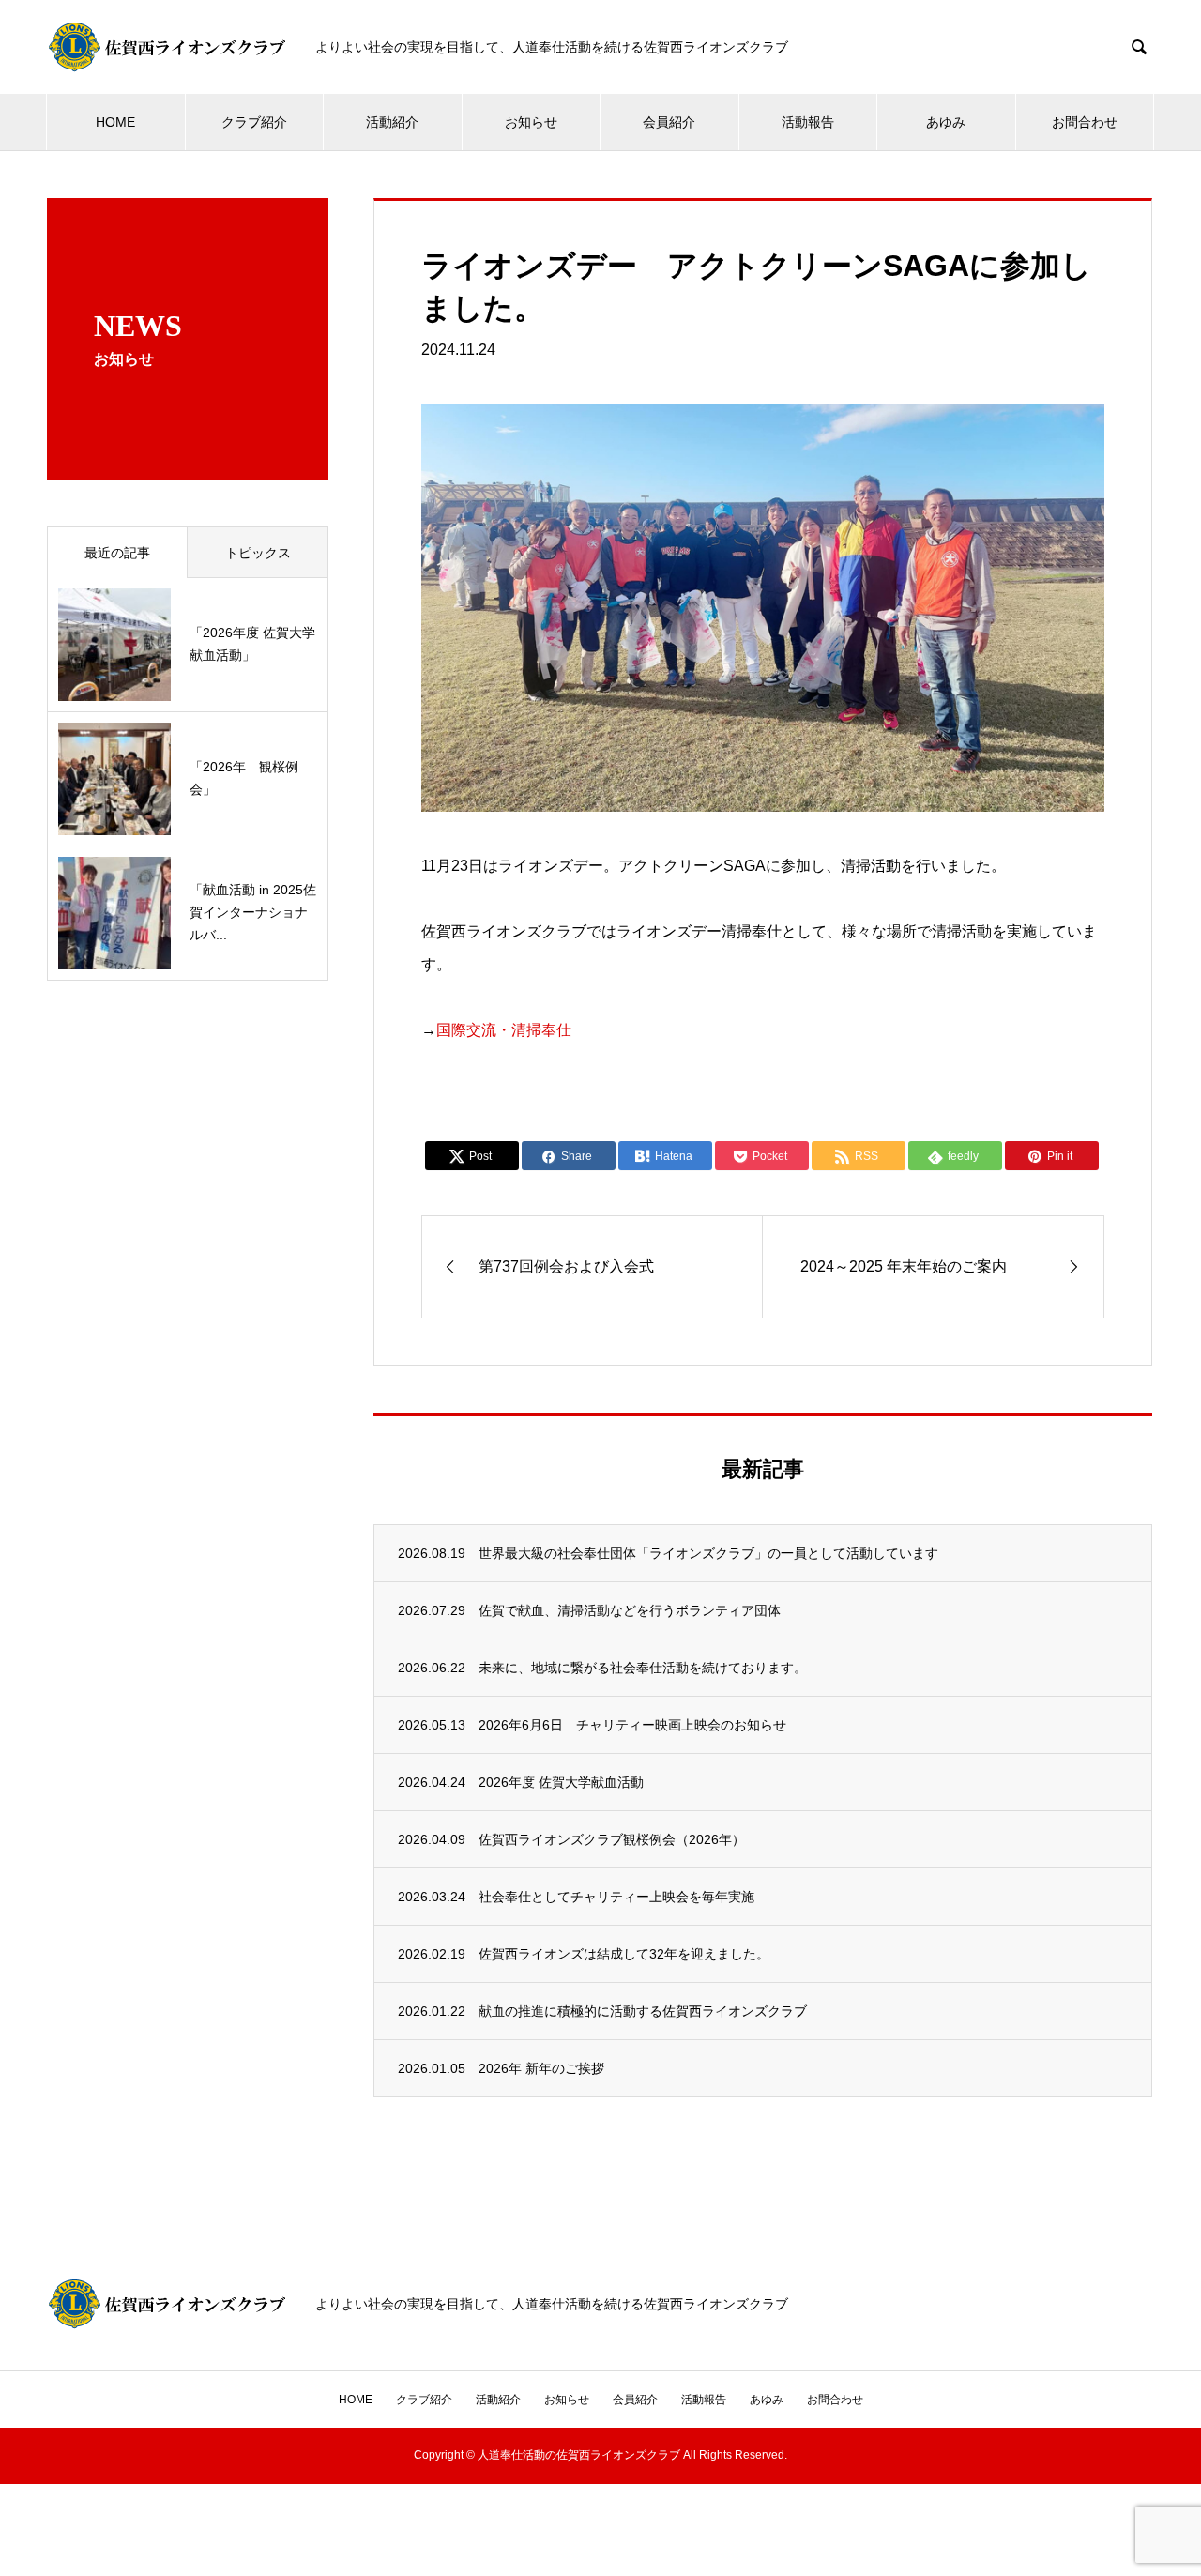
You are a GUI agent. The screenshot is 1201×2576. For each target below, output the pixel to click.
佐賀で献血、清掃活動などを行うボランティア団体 (630, 1610)
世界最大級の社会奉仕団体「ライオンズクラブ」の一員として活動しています (708, 1553)
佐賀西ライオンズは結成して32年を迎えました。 (624, 1954)
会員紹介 (669, 122)
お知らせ (531, 122)
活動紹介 (392, 122)
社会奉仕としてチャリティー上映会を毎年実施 (616, 1897)
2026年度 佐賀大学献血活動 (561, 1782)
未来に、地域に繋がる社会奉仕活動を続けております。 (643, 1668)
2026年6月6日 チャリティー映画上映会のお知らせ (632, 1725)
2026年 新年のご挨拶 (541, 2068)
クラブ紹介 (254, 122)
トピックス (258, 553)
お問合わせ (1085, 122)
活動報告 (808, 122)
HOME (115, 122)
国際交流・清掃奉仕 (504, 1030)
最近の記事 (117, 553)
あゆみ (946, 122)
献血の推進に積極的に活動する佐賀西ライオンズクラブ (643, 2011)
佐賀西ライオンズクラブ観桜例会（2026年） (612, 1839)
